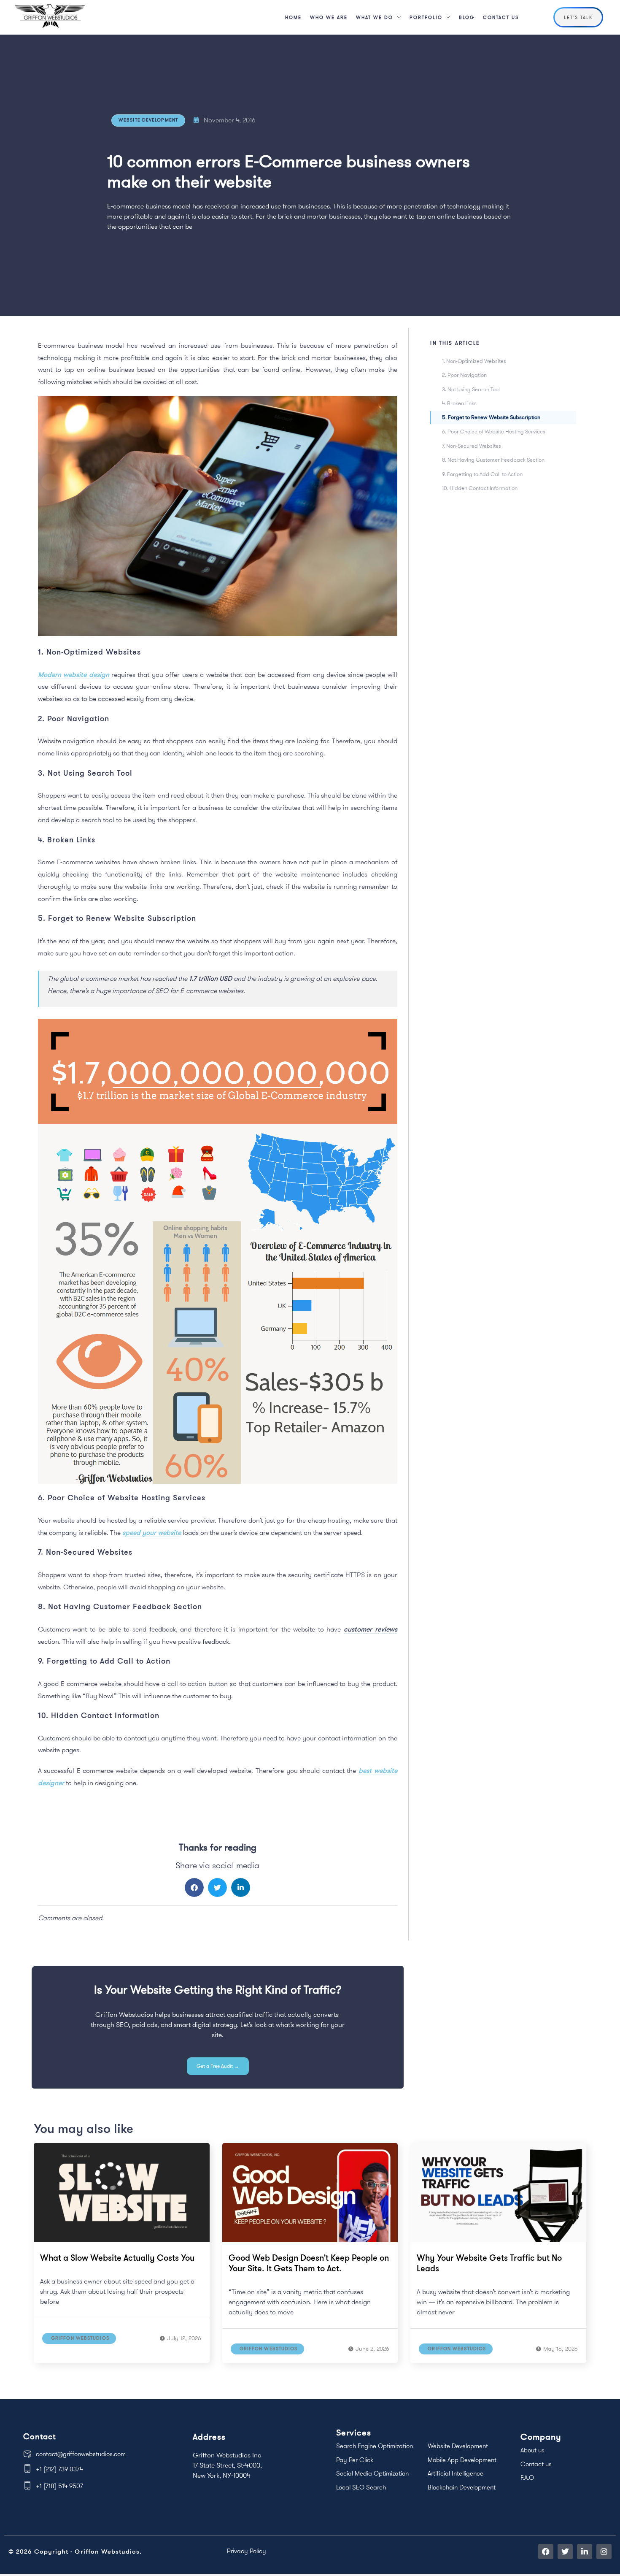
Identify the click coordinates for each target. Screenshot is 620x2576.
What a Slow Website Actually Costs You (117, 2258)
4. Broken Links (459, 403)
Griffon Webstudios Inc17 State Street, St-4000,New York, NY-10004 (227, 2465)
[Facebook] (546, 2552)
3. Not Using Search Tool (471, 389)
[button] (194, 1887)
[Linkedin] (585, 2552)
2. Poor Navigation (464, 375)
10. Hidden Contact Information (480, 488)
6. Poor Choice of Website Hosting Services (494, 431)
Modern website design (75, 674)
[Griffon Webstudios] (50, 16)
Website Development (148, 120)
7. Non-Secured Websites (472, 446)
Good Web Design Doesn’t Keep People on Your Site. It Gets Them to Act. (309, 2263)
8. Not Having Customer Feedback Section (493, 460)
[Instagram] (604, 2552)
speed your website (152, 1532)
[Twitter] (565, 2552)
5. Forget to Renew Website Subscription (491, 417)
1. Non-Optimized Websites (474, 361)
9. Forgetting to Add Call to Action (482, 474)
